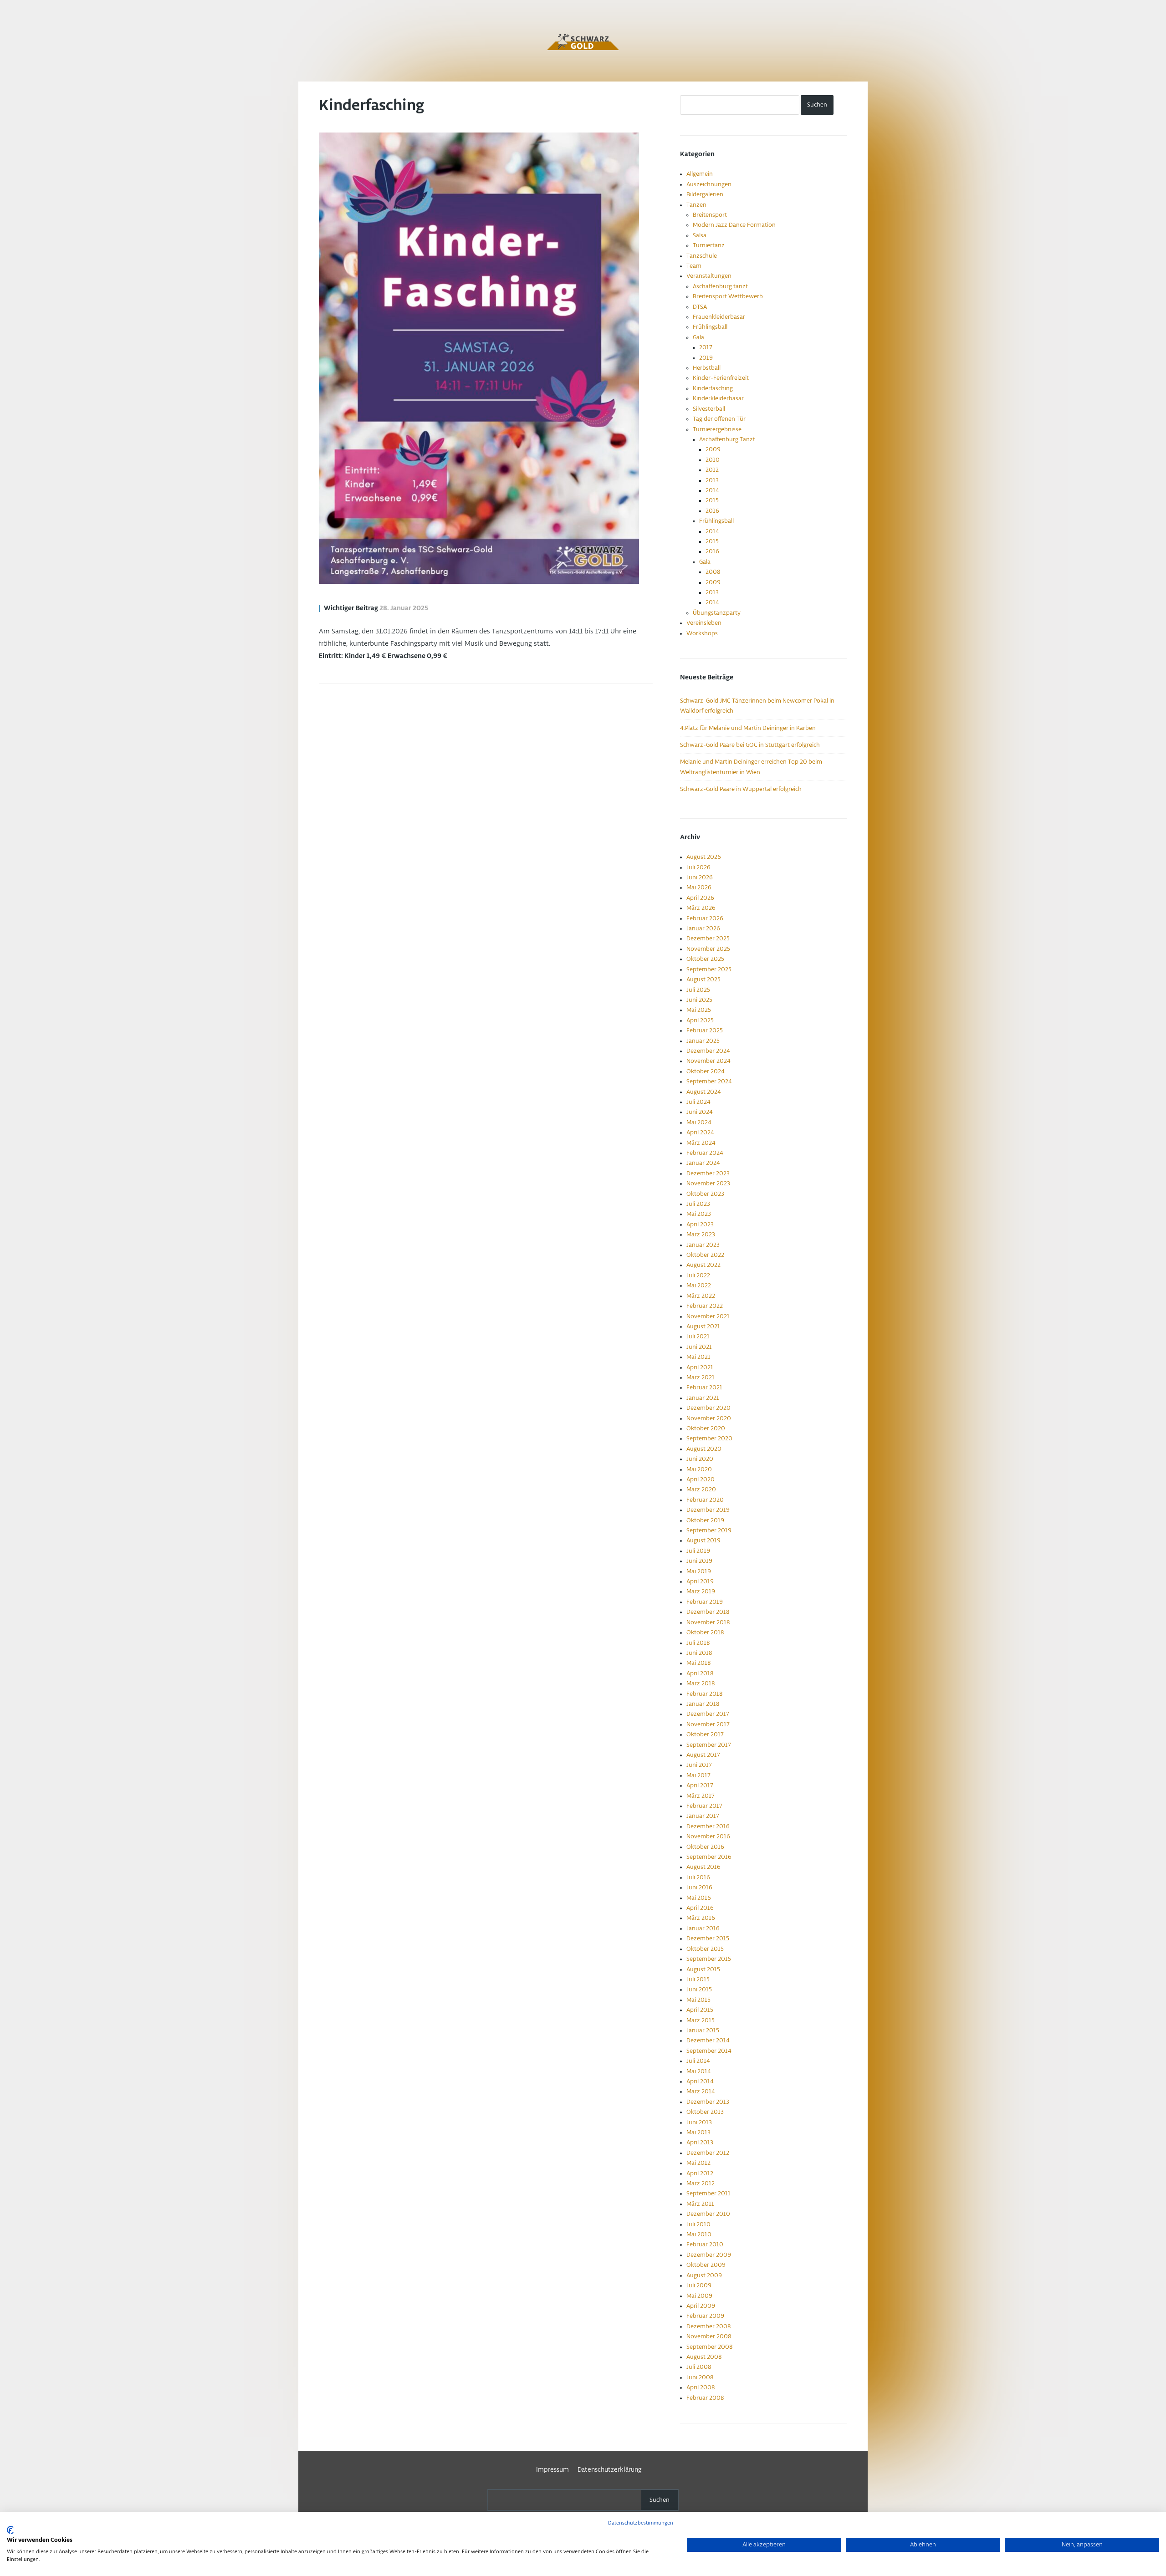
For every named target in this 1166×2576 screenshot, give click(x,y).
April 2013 (700, 2142)
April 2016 (700, 1908)
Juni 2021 (699, 1347)
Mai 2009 (699, 2296)
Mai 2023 (699, 1214)
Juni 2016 (699, 1887)
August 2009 (704, 2275)
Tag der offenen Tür (719, 419)
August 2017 (703, 1755)
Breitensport (710, 215)
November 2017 (708, 1724)
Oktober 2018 (705, 1632)
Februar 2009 (705, 2316)
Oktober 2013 (705, 2112)
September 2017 (709, 1745)
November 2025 (708, 949)
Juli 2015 (698, 1979)
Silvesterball (709, 409)
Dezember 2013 (708, 2102)
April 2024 (700, 1132)
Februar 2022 (705, 1306)
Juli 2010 (698, 2224)
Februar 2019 (705, 1602)
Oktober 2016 (705, 1847)
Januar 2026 (703, 928)
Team (694, 266)
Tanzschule (702, 256)
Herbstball (707, 368)
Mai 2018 (698, 1663)
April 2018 (700, 1673)
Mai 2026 (699, 888)
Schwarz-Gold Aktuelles (583, 42)
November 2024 (708, 1061)
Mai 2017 (698, 1775)
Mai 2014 (699, 2071)
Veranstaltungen (709, 276)
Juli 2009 (699, 2285)
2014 (712, 490)
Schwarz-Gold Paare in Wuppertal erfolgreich (741, 789)
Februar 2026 (705, 918)
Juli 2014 (698, 2061)
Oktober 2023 (705, 1194)
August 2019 (703, 1540)
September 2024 (709, 1081)
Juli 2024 (698, 1102)
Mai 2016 (699, 1898)
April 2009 (701, 2306)
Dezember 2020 (708, 1408)
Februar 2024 (705, 1153)
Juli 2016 (698, 1877)
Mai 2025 (699, 1010)
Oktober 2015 (705, 1949)
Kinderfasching (371, 106)
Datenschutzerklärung (610, 2470)
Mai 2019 (699, 1571)
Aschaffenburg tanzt (720, 286)
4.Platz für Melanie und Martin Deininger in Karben (748, 728)
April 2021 (700, 1367)
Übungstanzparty (717, 613)
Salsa (700, 235)
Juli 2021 (698, 1336)
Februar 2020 (705, 1500)
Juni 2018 (699, 1653)
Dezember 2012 (708, 2153)
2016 (712, 511)
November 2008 (709, 2336)
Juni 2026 (700, 877)
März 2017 (701, 1796)
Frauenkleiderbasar (719, 317)
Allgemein (700, 174)
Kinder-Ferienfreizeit (721, 378)
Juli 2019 (698, 1551)
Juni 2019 (699, 1561)
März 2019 (701, 1592)
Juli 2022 (698, 1275)
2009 (713, 449)
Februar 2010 (705, 2244)
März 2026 (701, 908)
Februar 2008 (705, 2398)
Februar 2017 (704, 1806)
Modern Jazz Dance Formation (734, 225)
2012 (712, 470)
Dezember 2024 (708, 1051)
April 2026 (700, 898)
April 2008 (701, 2387)
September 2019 (709, 1530)
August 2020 (704, 1449)
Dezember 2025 (708, 939)
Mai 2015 (698, 2000)
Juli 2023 (698, 1204)
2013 (712, 480)
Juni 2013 (699, 2122)
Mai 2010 (699, 2234)
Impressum (552, 2470)
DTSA (700, 307)
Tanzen (696, 205)
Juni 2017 (699, 1765)
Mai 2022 (699, 1285)
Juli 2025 (698, 990)
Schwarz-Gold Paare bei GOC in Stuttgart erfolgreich (750, 745)
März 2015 (701, 2020)
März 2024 (701, 1143)
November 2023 (708, 1183)
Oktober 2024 (706, 1071)
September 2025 (709, 969)
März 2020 (701, 1489)
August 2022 (703, 1265)
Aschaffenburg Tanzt (727, 439)
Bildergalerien (705, 194)
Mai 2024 (699, 1122)
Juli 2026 (698, 867)
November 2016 (708, 1836)
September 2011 (708, 2193)
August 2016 (703, 1867)
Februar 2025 (705, 1030)
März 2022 (701, 1296)
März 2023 (701, 1234)
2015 (712, 500)
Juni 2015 (699, 1989)
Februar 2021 (704, 1387)
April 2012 (700, 2173)
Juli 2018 (698, 1643)
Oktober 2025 (705, 959)
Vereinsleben (704, 623)
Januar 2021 (703, 1398)
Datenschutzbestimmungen (641, 2523)
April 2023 (700, 1224)
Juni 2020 (700, 1459)
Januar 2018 (703, 1704)
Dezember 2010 (708, 2214)
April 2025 (700, 1020)
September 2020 (709, 1438)
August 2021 (703, 1326)
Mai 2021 (698, 1357)
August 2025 (703, 979)
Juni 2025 (699, 1000)
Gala (698, 337)
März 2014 (701, 2091)
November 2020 (709, 1418)
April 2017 (700, 1785)
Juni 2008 (700, 2377)
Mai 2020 (699, 1469)
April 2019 (700, 1581)
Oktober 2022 (705, 1255)
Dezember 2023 (708, 1173)
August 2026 (704, 857)
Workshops (702, 633)
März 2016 (701, 1918)
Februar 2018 (704, 1694)
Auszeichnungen (709, 184)
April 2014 (700, 2081)
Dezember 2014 (708, 2040)
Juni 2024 (700, 1112)
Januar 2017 (703, 1816)
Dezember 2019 (708, 1510)
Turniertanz (709, 245)
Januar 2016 (703, 1928)
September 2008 (709, 2347)
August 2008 (704, 2357)
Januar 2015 (703, 2030)
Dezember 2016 (708, 1826)
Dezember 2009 (709, 2255)
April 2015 (700, 2010)
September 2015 (709, 1959)
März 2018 (701, 1683)
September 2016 (709, 1857)
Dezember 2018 (708, 1612)
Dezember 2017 (708, 1714)
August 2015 (703, 1969)
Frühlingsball (710, 327)
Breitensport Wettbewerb (728, 296)
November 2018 (708, 1622)
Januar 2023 (703, 1245)
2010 (713, 460)
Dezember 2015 (708, 1938)
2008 (713, 572)
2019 (706, 358)
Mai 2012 (698, 2163)
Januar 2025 (703, 1041)
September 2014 (709, 2051)
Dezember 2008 (708, 2326)
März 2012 (701, 2183)
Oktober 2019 (705, 1520)
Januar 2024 (703, 1163)
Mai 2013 (698, 2132)
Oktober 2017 (705, 1734)
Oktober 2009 (706, 2265)
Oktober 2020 (706, 1428)
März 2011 (700, 2204)
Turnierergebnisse (717, 429)
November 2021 (708, 1316)
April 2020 (701, 1479)
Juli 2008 (699, 2367)
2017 (706, 347)
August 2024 (704, 1092)
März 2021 (701, 1377)
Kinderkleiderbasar (718, 398)
